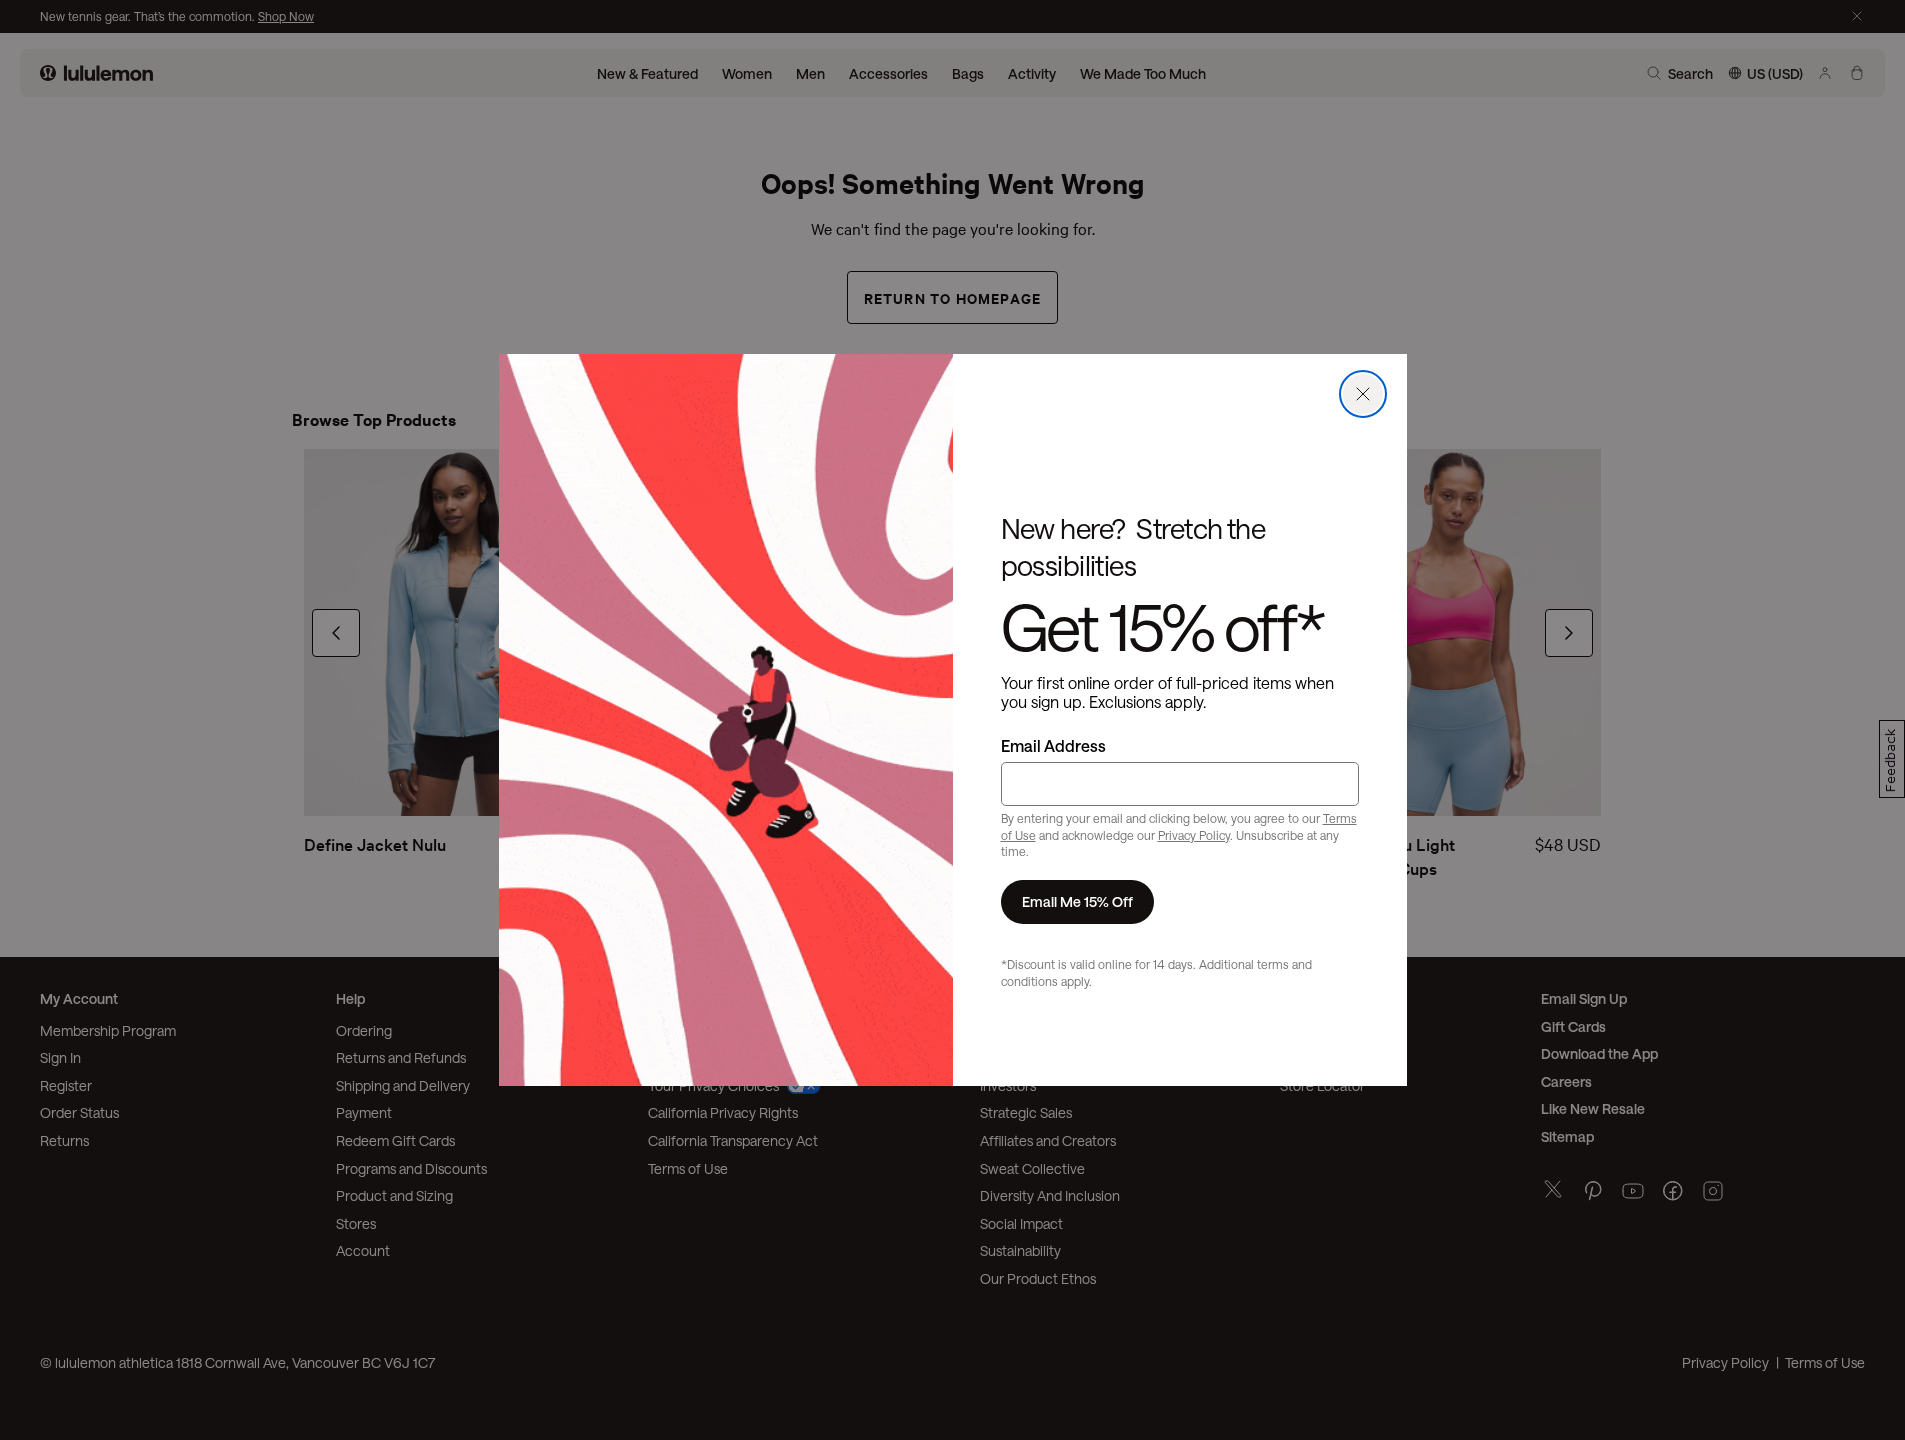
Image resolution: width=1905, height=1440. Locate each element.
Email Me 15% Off (1077, 901)
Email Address (1053, 745)
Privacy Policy (1194, 835)
